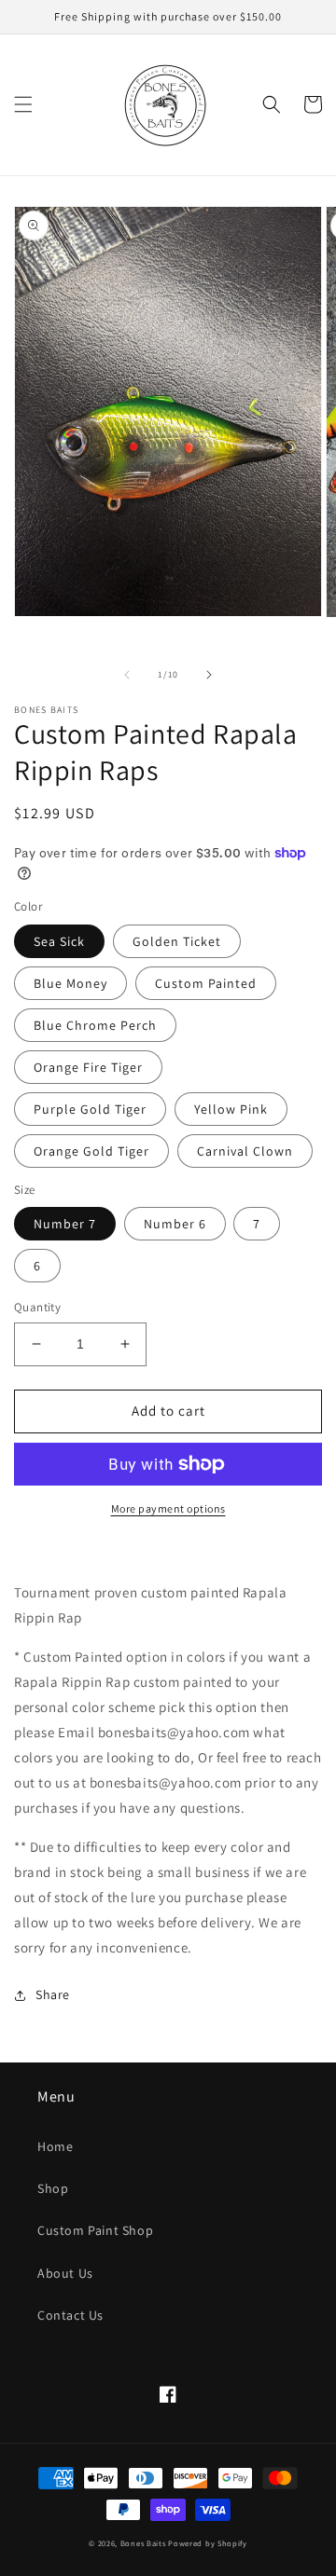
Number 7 (65, 1224)
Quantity (37, 1307)
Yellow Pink (231, 1109)
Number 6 (175, 1224)
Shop (53, 2188)
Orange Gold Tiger (91, 1151)
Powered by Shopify (208, 2543)
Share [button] (53, 1994)
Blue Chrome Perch (95, 1025)
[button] (23, 104)
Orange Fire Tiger (88, 1067)
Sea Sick (59, 941)
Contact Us (70, 2315)
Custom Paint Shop (95, 2230)
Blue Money (70, 983)
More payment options (168, 1508)
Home (55, 2146)
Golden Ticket (177, 941)
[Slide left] (127, 675)
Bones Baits (143, 2543)
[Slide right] (209, 675)
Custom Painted (206, 983)
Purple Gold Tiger (90, 1109)
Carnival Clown (245, 1151)
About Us (65, 2273)
